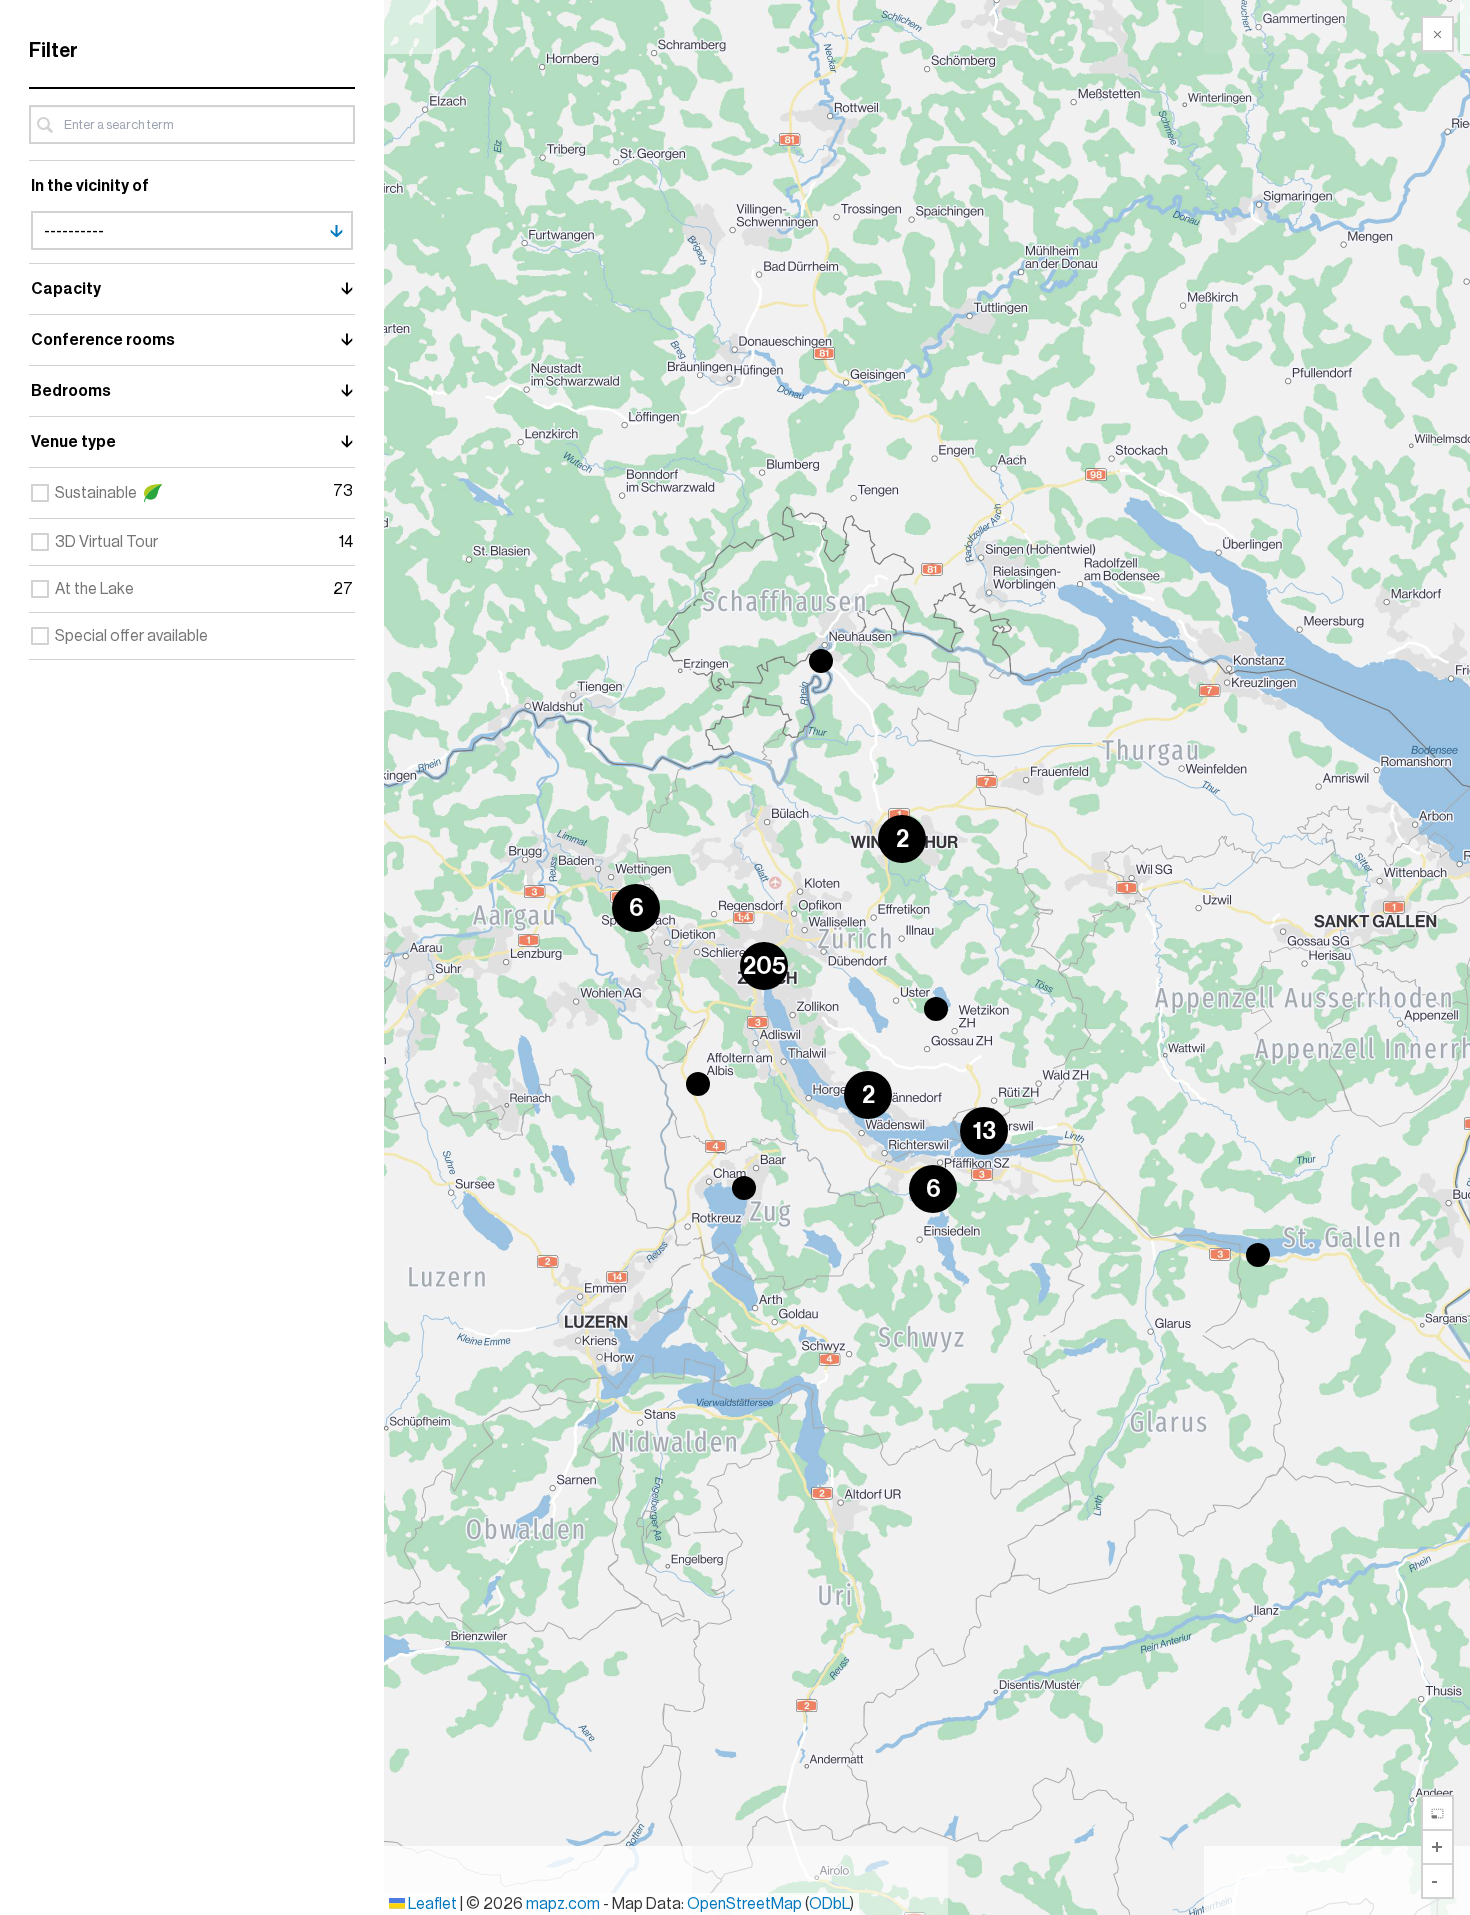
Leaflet (431, 1904)
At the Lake (94, 589)
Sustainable (96, 493)
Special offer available (131, 636)
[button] (821, 661)
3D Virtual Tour (106, 542)
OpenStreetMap (744, 1904)
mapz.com (564, 1904)
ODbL (829, 1904)
